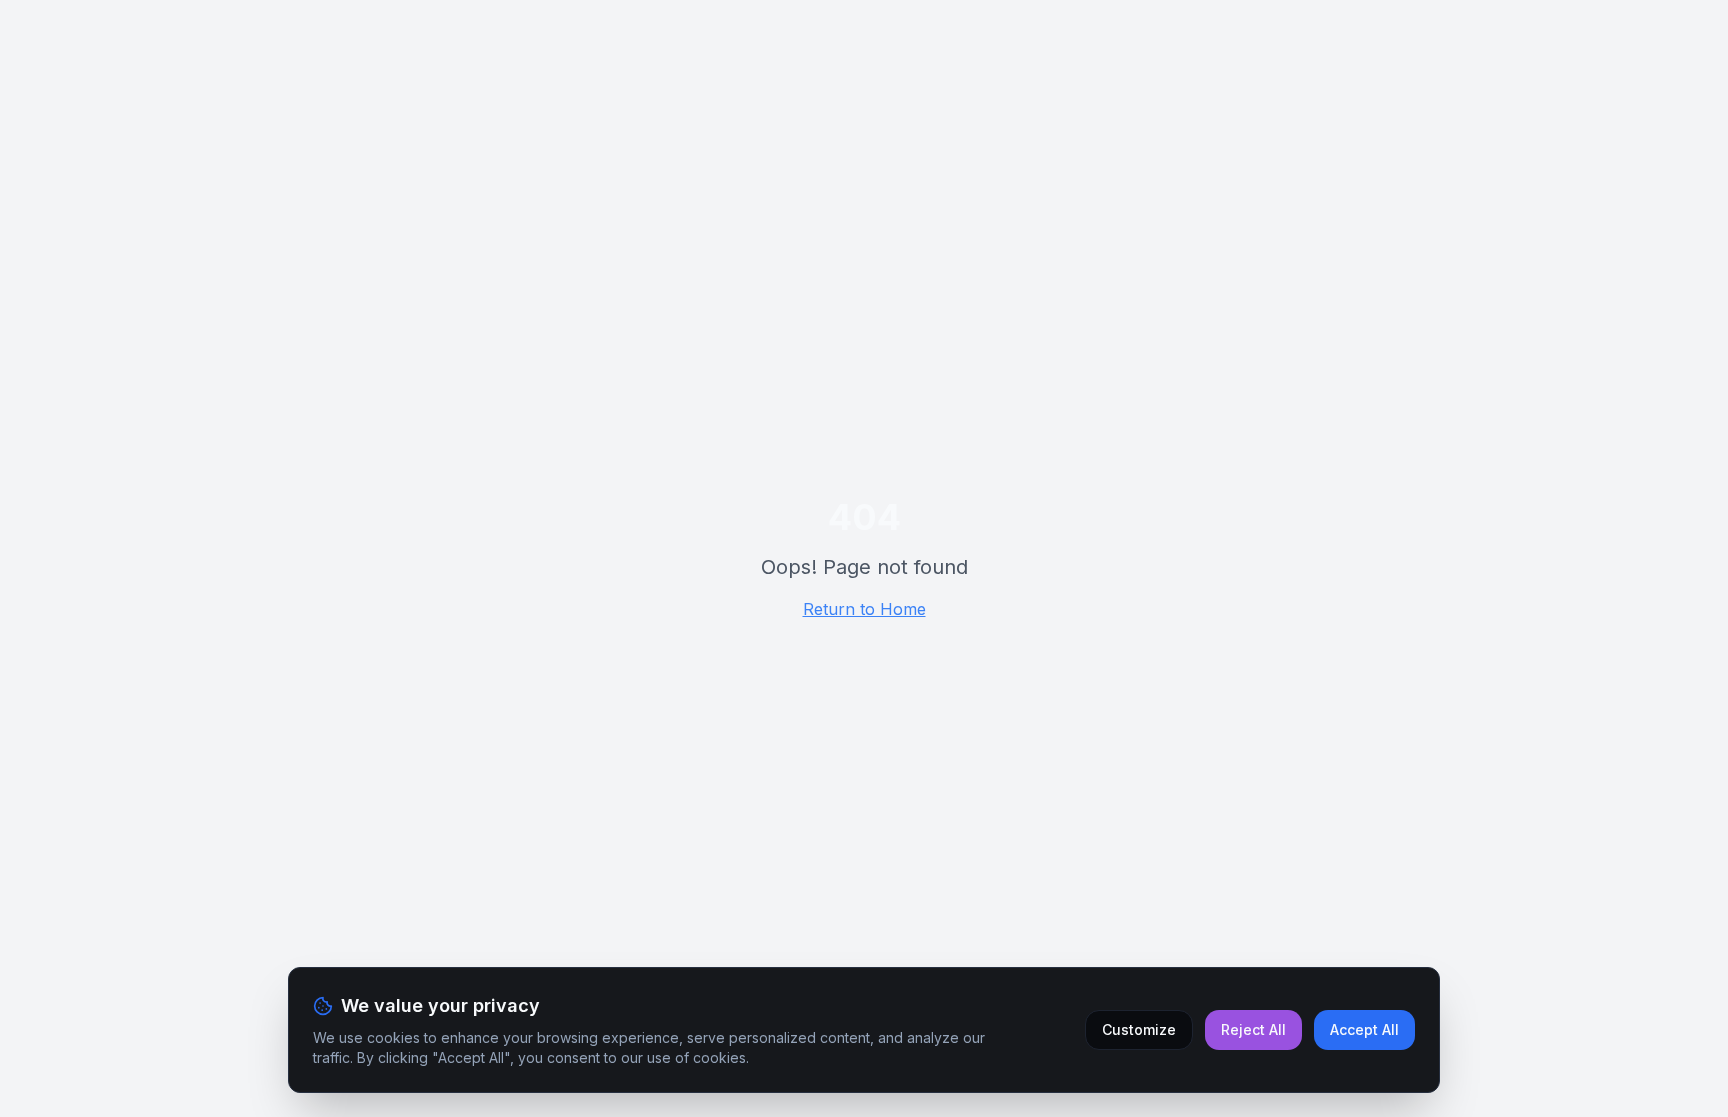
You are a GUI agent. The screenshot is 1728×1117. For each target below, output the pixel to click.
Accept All (1364, 1029)
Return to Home (864, 609)
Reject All (1253, 1029)
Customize (1139, 1029)
